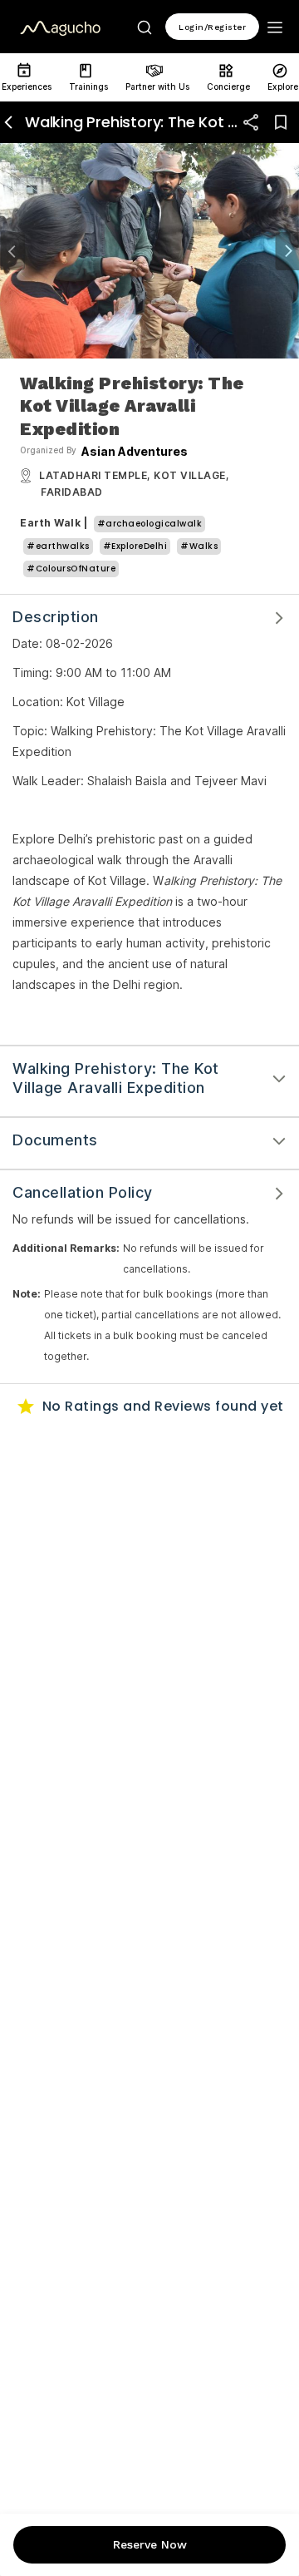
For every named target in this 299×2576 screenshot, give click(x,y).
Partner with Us (157, 87)
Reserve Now (150, 2544)
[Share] (251, 122)
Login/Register (212, 27)
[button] (12, 251)
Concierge (228, 87)
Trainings (88, 87)
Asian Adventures (135, 452)
